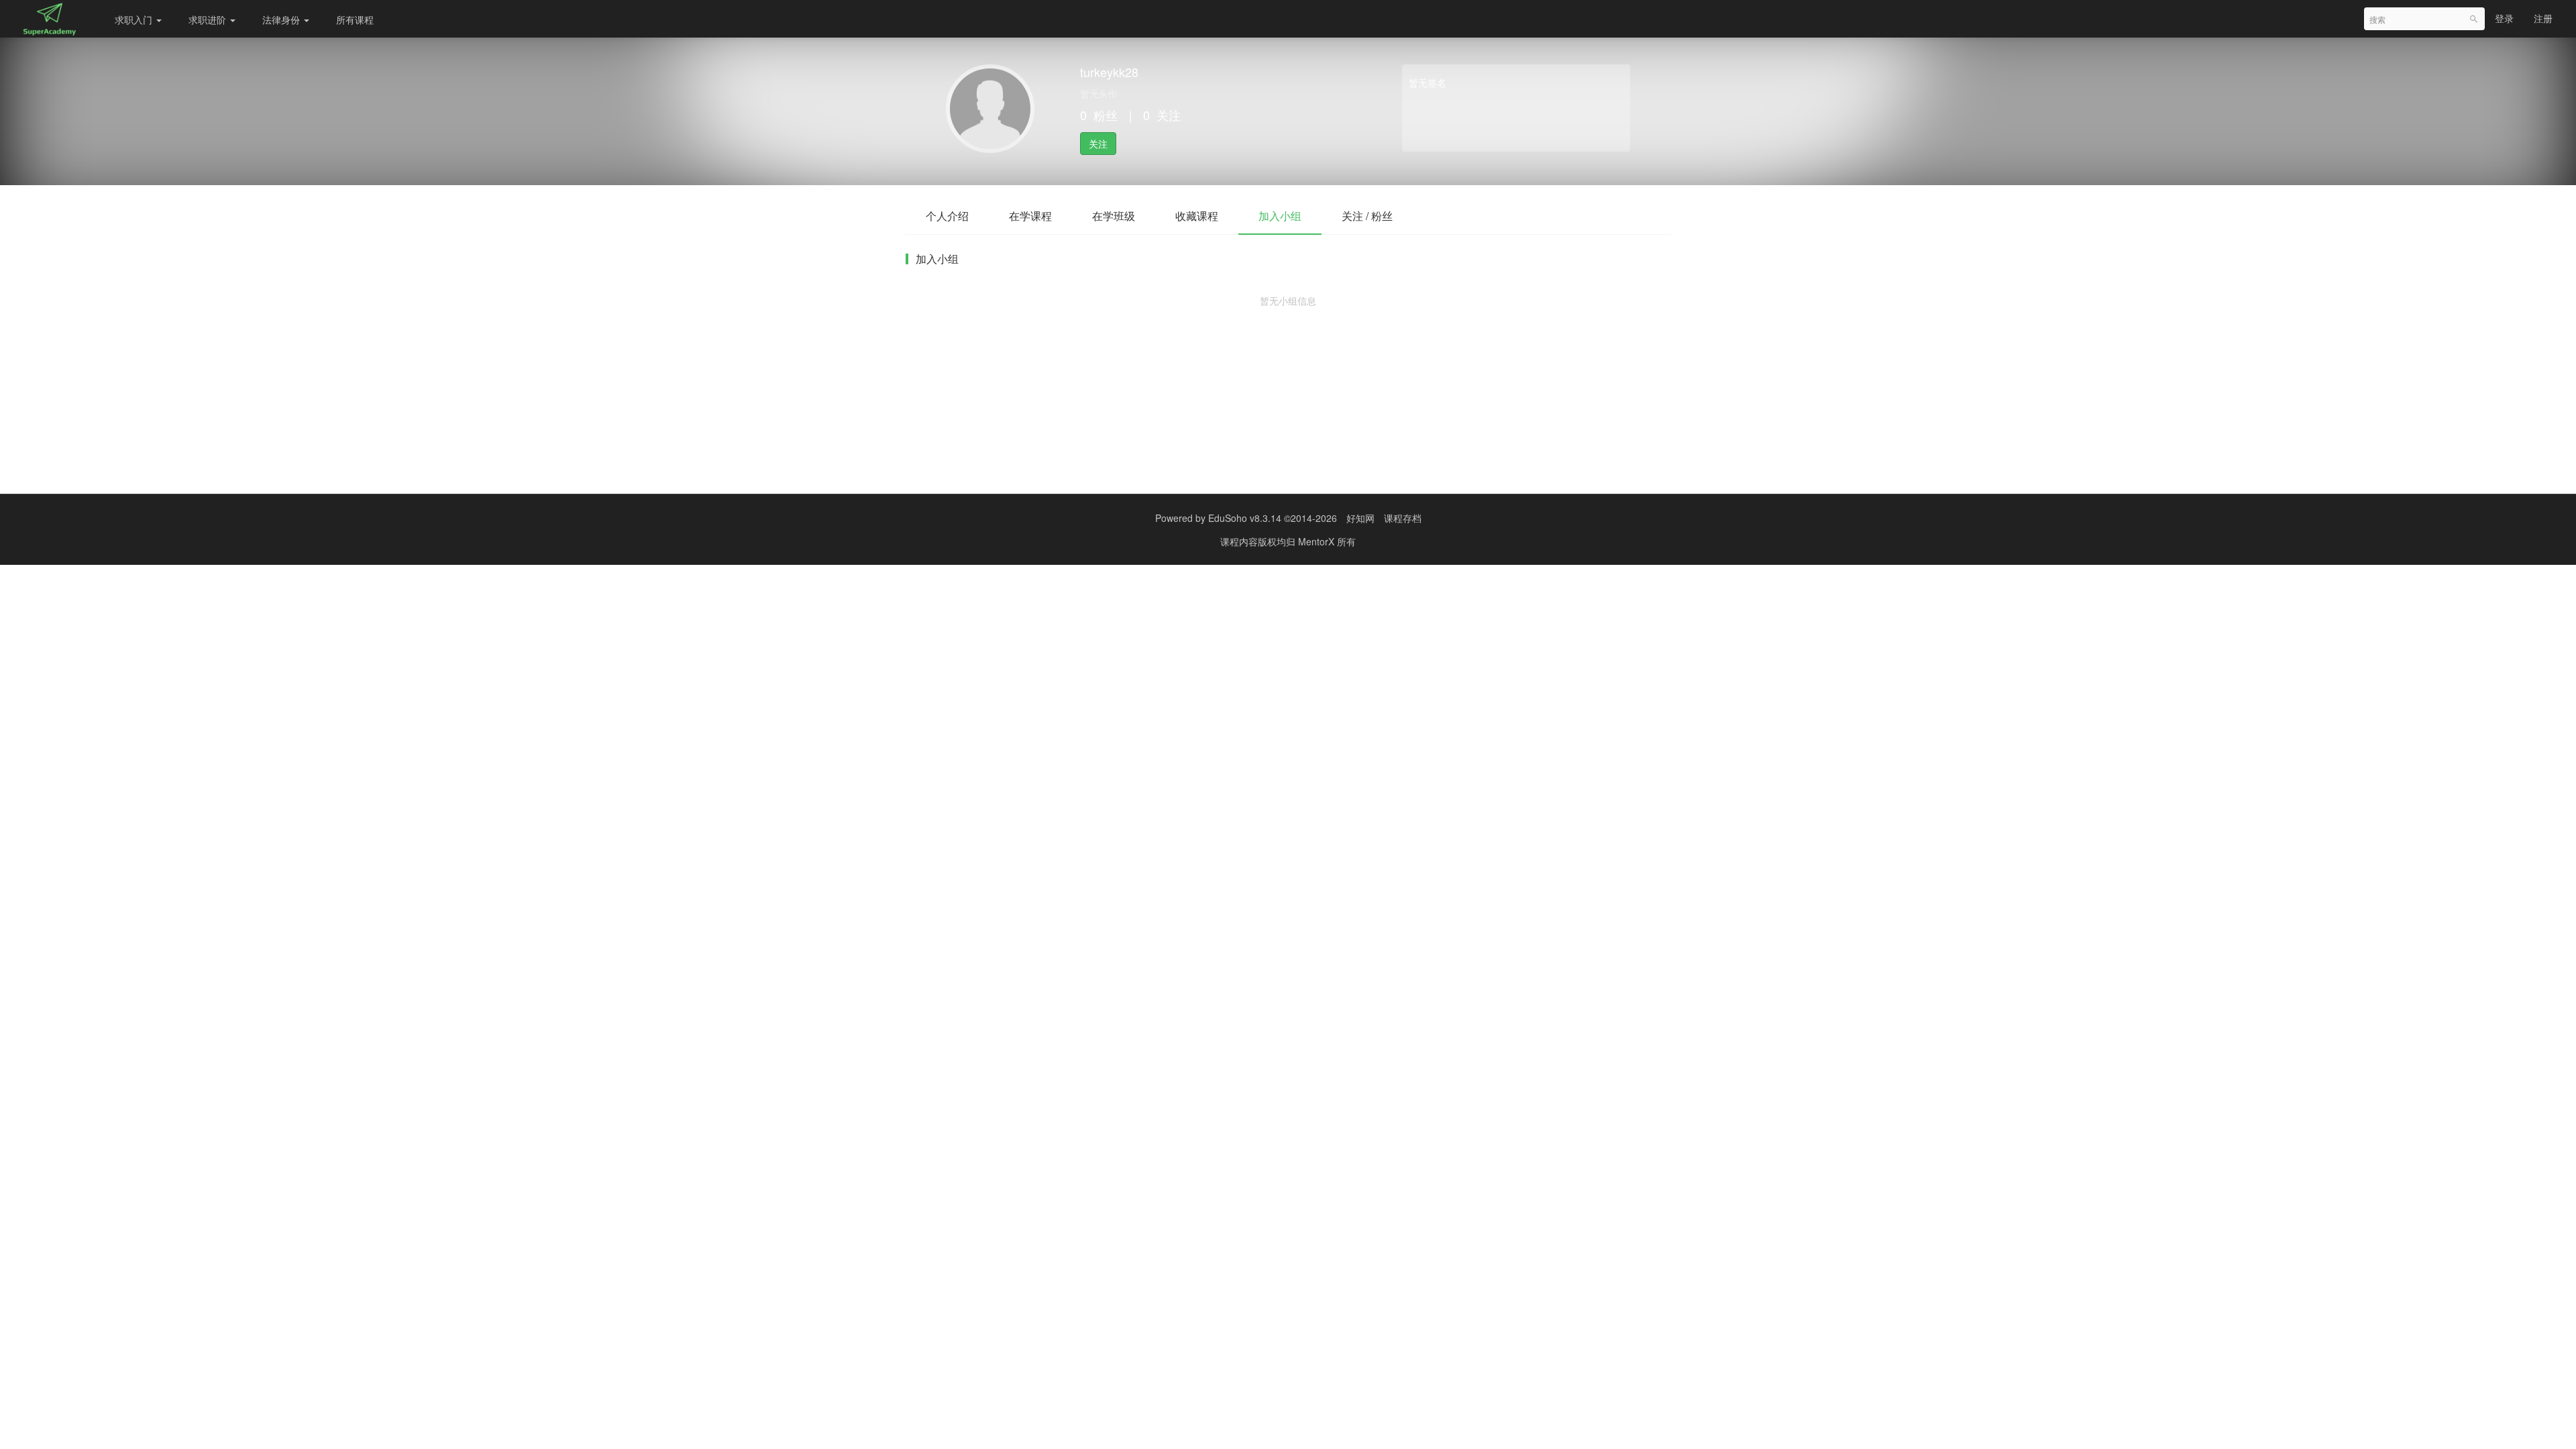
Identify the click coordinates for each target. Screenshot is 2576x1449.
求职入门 (135, 19)
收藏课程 (1197, 216)
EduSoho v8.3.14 (1245, 518)
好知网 (1360, 518)
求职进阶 (209, 19)
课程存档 (1403, 518)
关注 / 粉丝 (1367, 216)
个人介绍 (947, 216)
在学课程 (1030, 216)
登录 (2504, 18)
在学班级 (1114, 216)
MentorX (1318, 541)
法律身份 (282, 19)
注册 (2543, 18)
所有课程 (355, 19)
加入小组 (1280, 216)
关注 (1098, 144)
